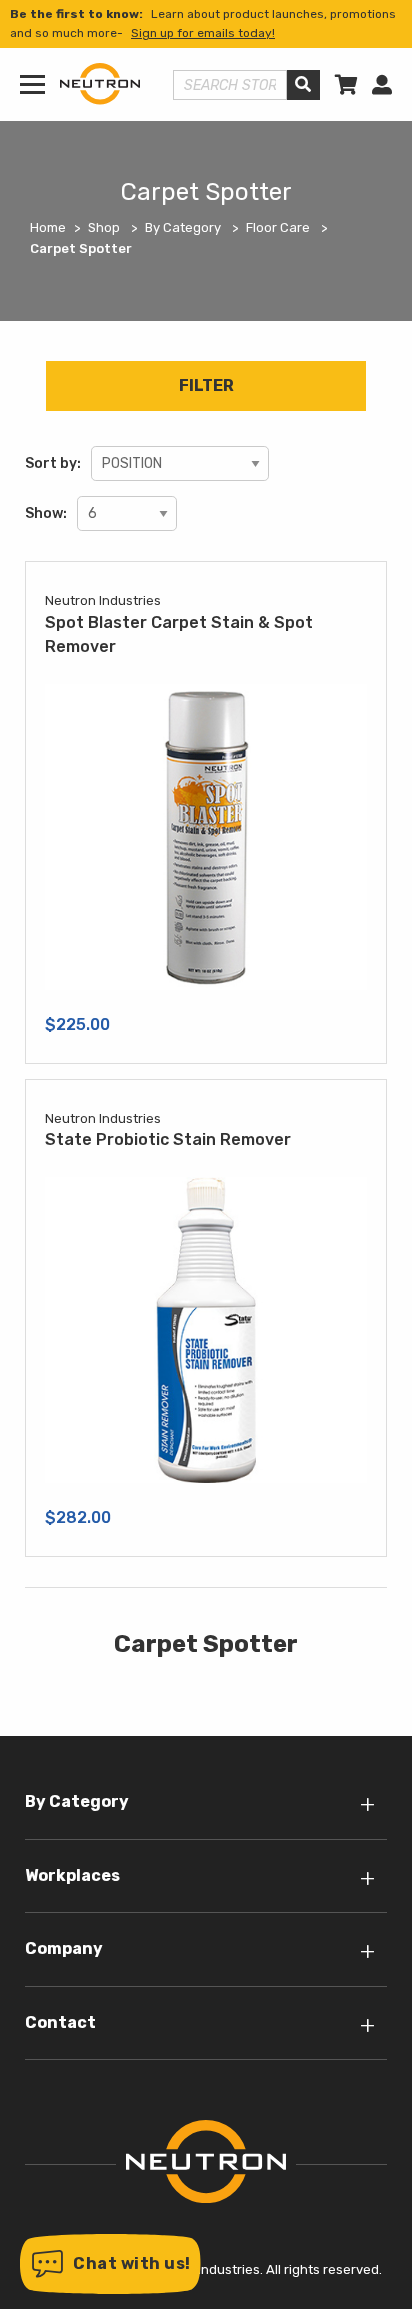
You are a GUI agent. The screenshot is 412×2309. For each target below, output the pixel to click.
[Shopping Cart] (346, 85)
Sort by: (53, 463)
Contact (60, 2022)
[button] (110, 2264)
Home (48, 227)
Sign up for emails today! (203, 33)
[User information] (382, 85)
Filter (206, 385)
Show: (46, 513)
